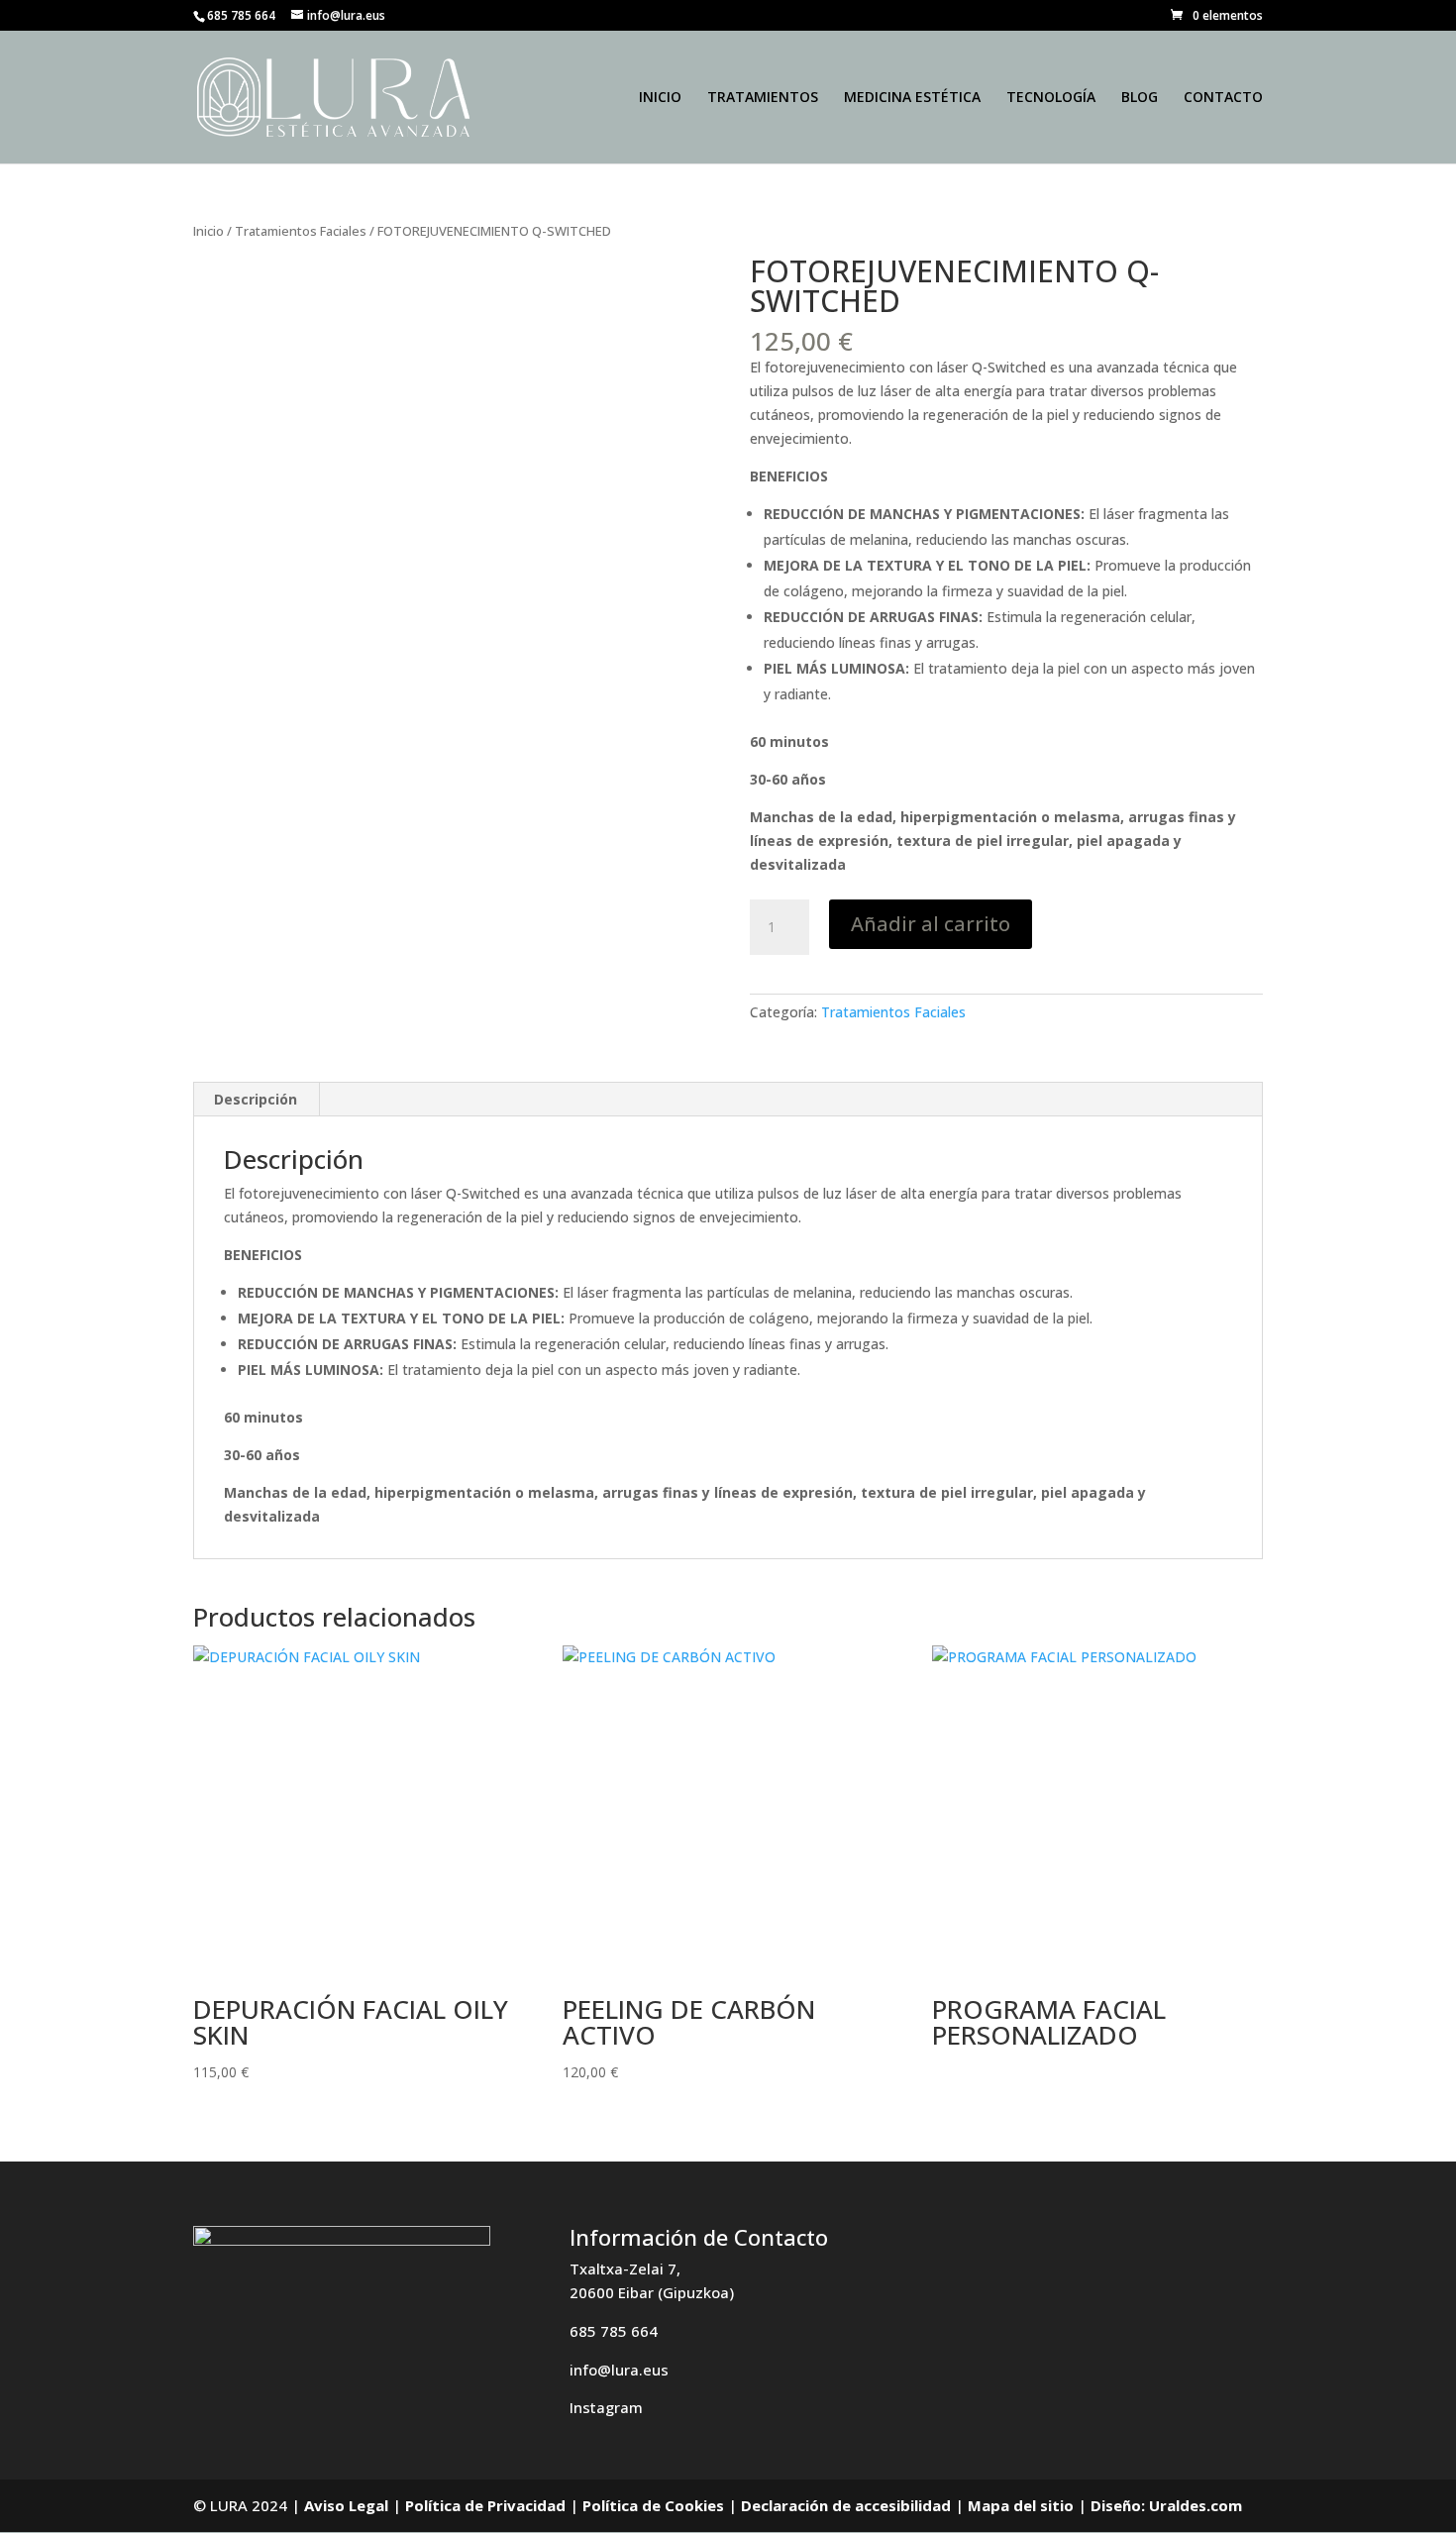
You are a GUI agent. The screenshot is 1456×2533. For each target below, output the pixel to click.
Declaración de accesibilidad (846, 2505)
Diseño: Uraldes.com (1166, 2505)
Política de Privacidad (485, 2505)
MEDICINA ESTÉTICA (912, 98)
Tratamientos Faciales (301, 231)
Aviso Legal (346, 2505)
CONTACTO (1223, 98)
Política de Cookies (653, 2505)
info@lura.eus (619, 2370)
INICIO (660, 98)
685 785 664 (614, 2331)
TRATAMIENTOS (763, 98)
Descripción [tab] (256, 1099)
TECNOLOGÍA (1051, 98)
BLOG (1140, 98)
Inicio (208, 231)
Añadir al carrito (931, 924)
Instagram (606, 2407)
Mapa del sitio (1021, 2505)
